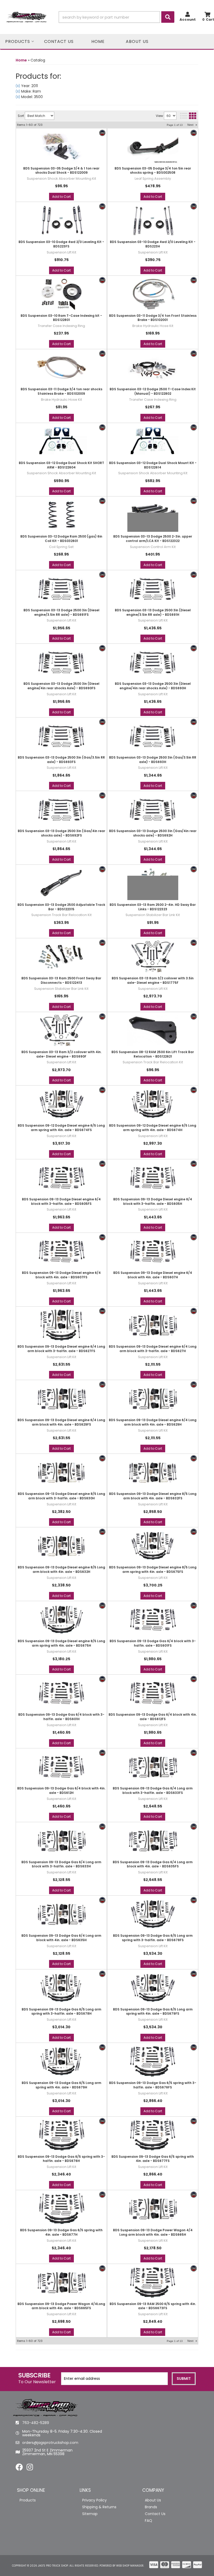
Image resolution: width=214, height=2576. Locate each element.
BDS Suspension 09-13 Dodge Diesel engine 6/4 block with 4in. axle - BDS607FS (61, 1275)
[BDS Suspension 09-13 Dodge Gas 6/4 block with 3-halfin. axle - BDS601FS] (153, 1619)
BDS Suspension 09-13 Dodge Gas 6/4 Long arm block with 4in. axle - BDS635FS (153, 1864)
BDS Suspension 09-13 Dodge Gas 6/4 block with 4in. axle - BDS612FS (153, 1717)
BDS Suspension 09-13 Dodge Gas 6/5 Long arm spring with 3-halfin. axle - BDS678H (61, 2012)
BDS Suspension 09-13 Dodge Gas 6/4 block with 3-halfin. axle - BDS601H (61, 1717)
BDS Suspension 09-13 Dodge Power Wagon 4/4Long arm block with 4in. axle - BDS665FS (61, 2306)
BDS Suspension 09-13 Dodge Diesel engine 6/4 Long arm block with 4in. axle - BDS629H (153, 1422)
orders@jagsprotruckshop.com (50, 2443)
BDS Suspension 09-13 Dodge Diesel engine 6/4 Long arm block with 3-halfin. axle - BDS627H (153, 1349)
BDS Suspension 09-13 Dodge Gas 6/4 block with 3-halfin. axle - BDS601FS (153, 1643)
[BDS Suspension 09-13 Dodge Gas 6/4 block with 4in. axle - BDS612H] (61, 1767)
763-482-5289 (36, 2423)
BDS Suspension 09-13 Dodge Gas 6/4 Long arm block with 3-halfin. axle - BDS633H (61, 1864)
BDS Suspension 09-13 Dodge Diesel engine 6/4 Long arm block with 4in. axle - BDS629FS (61, 1422)
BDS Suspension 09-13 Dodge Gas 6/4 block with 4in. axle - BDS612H (61, 1791)
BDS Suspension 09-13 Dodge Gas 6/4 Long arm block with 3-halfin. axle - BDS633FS (153, 1791)
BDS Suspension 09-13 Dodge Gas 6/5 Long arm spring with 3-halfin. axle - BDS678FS (153, 1938)
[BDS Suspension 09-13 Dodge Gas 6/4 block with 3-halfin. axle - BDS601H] (61, 1693)
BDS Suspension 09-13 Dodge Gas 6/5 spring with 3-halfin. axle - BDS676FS (153, 2085)
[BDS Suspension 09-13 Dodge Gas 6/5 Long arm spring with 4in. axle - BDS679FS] (153, 1988)
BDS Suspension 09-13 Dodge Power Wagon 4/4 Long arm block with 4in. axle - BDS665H (153, 2232)
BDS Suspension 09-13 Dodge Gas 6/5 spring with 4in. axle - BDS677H (61, 2232)
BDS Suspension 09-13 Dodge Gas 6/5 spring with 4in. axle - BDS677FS (153, 2159)
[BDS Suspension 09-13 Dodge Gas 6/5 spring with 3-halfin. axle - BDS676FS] (153, 2061)
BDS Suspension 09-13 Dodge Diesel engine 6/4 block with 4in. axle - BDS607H (153, 1275)
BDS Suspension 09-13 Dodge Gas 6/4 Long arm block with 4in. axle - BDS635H (61, 1938)
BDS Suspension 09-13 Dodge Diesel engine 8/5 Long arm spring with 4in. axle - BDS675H (61, 1643)
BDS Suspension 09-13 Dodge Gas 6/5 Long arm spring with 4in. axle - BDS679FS (153, 2012)
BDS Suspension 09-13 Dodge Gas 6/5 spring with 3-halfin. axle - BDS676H (61, 2159)
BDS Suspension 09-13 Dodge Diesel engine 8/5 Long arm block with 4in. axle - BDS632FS (153, 1496)
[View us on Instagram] (30, 2468)
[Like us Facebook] (19, 2468)
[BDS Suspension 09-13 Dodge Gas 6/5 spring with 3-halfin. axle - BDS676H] (61, 2135)
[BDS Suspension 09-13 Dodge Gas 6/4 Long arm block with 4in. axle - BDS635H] (61, 1914)
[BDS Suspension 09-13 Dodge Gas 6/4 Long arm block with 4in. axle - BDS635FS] (153, 1840)
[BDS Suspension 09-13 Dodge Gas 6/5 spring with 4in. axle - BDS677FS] (153, 2135)
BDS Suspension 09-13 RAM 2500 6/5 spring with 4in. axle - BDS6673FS (153, 2306)
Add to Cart (61, 1301)
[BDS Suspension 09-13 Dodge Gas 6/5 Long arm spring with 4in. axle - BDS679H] (61, 2061)
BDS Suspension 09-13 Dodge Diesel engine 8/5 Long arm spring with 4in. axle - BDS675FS (153, 1570)
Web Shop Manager (130, 2566)
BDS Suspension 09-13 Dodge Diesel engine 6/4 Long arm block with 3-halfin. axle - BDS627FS (61, 1349)
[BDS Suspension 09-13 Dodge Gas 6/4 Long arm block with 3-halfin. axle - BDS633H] (61, 1840)
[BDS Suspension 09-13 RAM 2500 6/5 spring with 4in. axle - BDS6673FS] (153, 2282)
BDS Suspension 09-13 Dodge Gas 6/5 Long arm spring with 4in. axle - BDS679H (61, 2085)
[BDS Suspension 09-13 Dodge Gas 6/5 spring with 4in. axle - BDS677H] (61, 2208)
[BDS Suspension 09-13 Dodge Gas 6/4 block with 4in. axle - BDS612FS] (153, 1693)
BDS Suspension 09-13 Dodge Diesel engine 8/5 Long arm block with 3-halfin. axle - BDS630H (61, 1496)
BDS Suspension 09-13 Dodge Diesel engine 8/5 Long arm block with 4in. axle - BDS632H (61, 1570)
